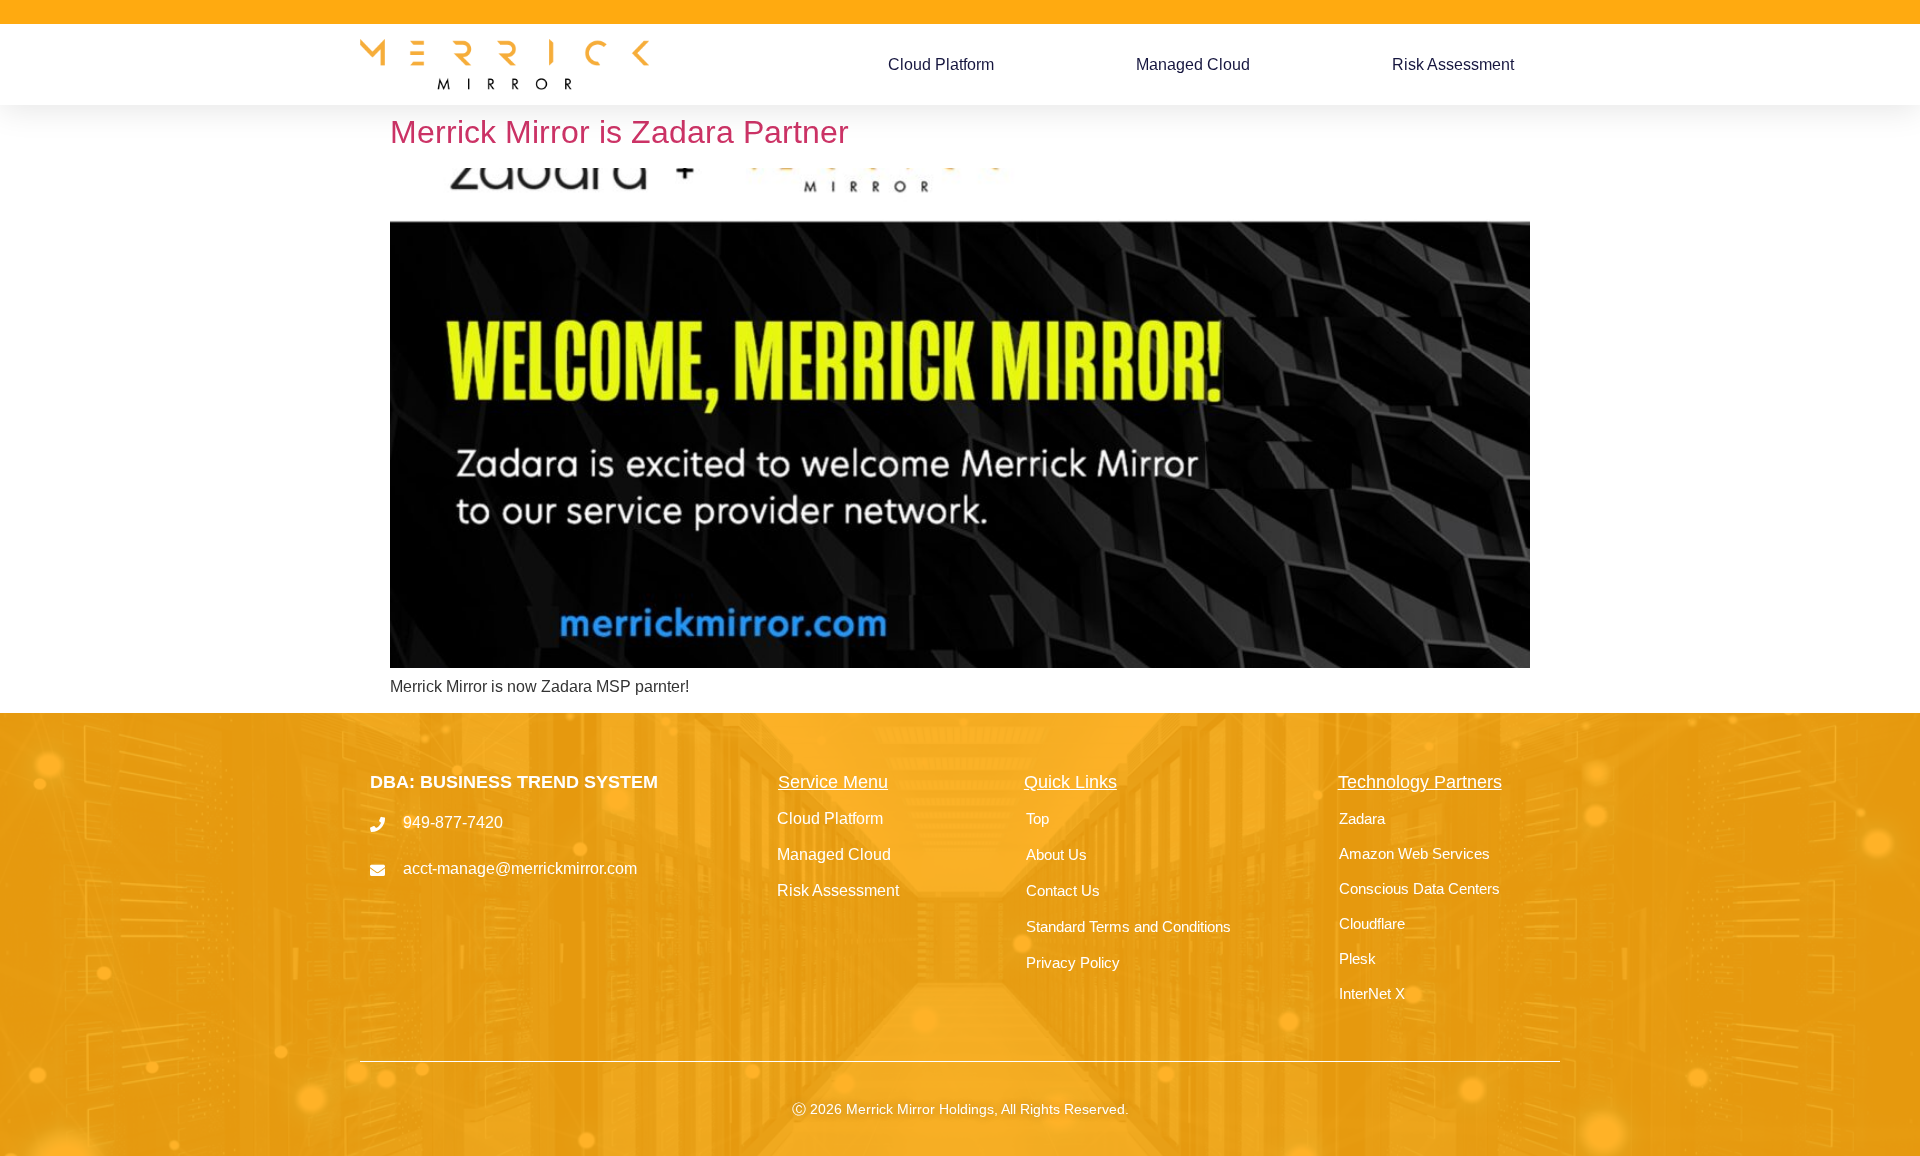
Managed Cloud (1193, 64)
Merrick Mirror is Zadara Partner (619, 132)
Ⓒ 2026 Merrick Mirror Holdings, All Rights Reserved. (960, 1109)
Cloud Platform (941, 64)
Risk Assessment (1453, 64)
